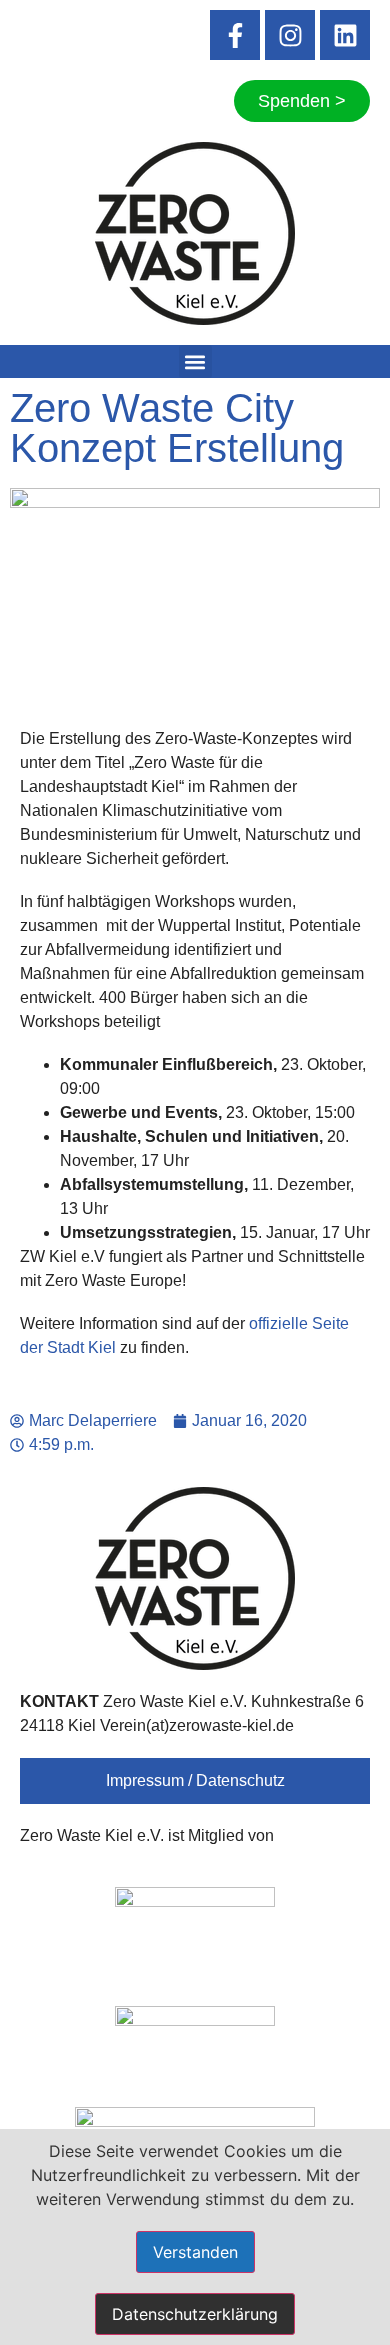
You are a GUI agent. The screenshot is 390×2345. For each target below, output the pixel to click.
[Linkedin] (345, 35)
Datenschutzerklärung (195, 2314)
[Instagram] (290, 35)
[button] (195, 361)
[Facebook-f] (235, 35)
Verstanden (195, 2252)
